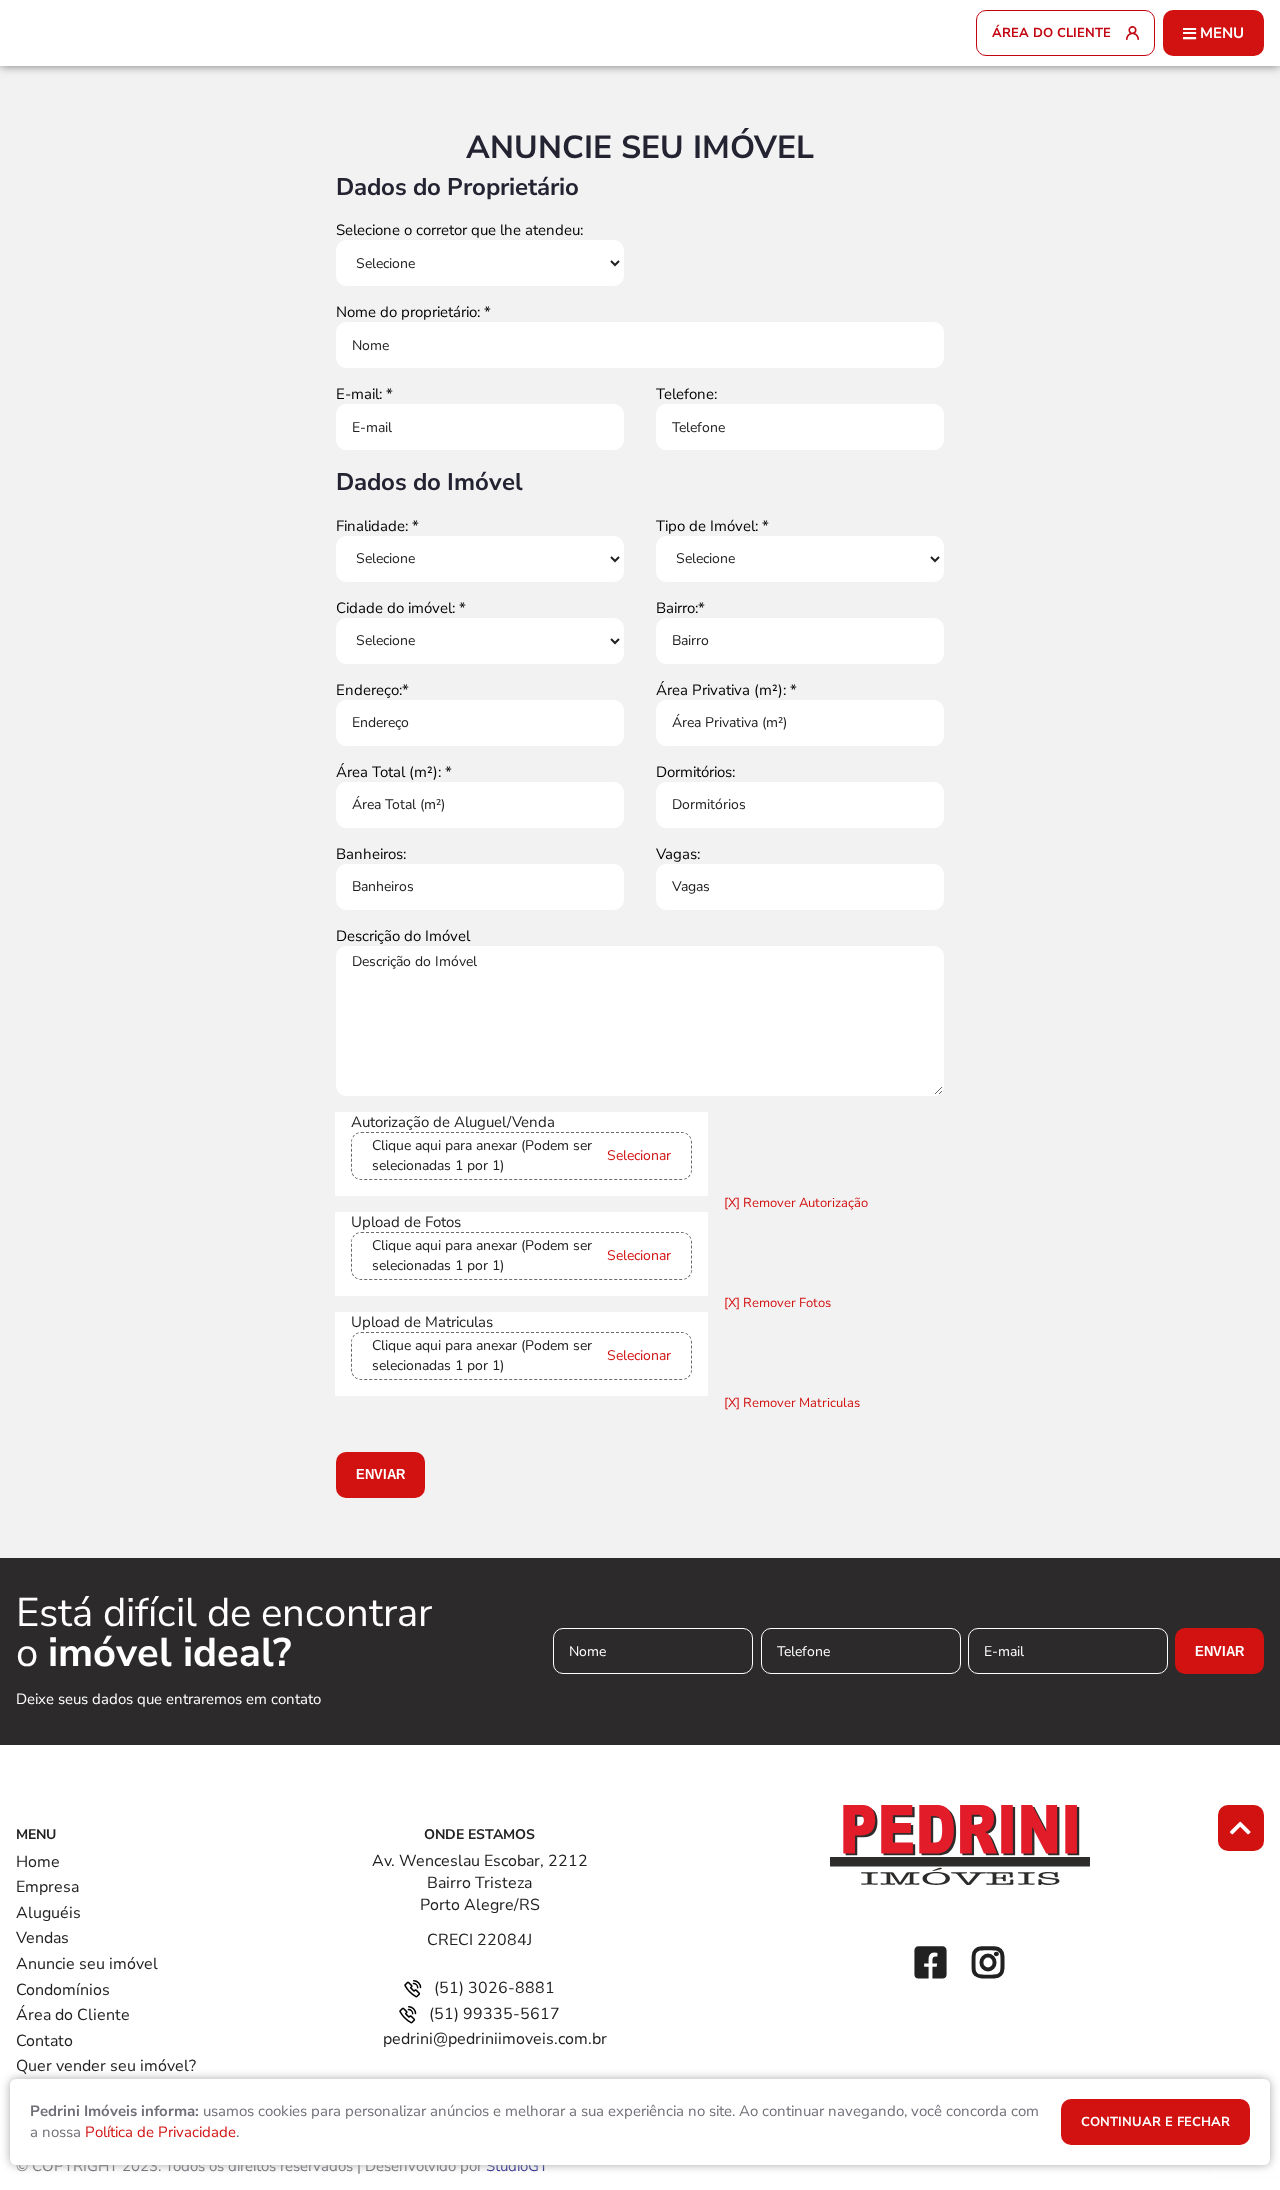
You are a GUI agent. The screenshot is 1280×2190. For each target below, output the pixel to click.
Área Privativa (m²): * (726, 690)
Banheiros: (371, 854)
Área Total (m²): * (394, 772)
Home (38, 1862)
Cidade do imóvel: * (401, 608)
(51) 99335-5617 (494, 2014)
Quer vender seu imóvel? (106, 2066)
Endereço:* (372, 690)
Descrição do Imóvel (403, 936)
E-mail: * (364, 394)
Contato (44, 2041)
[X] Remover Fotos (777, 1303)
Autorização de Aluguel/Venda (453, 1122)
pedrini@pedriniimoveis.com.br (495, 2039)
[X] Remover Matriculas (792, 1403)
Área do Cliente (73, 2015)
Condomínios (63, 1990)
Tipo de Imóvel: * (712, 526)
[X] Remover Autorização (796, 1203)
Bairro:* (680, 608)
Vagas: (678, 854)
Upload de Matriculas (422, 1322)
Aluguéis (48, 1913)
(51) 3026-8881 (494, 1988)
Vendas (42, 1938)
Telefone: (686, 394)
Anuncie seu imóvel (87, 1964)
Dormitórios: (695, 772)
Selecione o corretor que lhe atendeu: (459, 230)
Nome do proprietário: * (413, 312)
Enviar (380, 1474)
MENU (1222, 33)
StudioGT (517, 2166)
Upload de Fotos (406, 1222)
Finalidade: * (377, 526)
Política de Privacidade (160, 2132)
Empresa (47, 1887)
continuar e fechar (1155, 2122)
